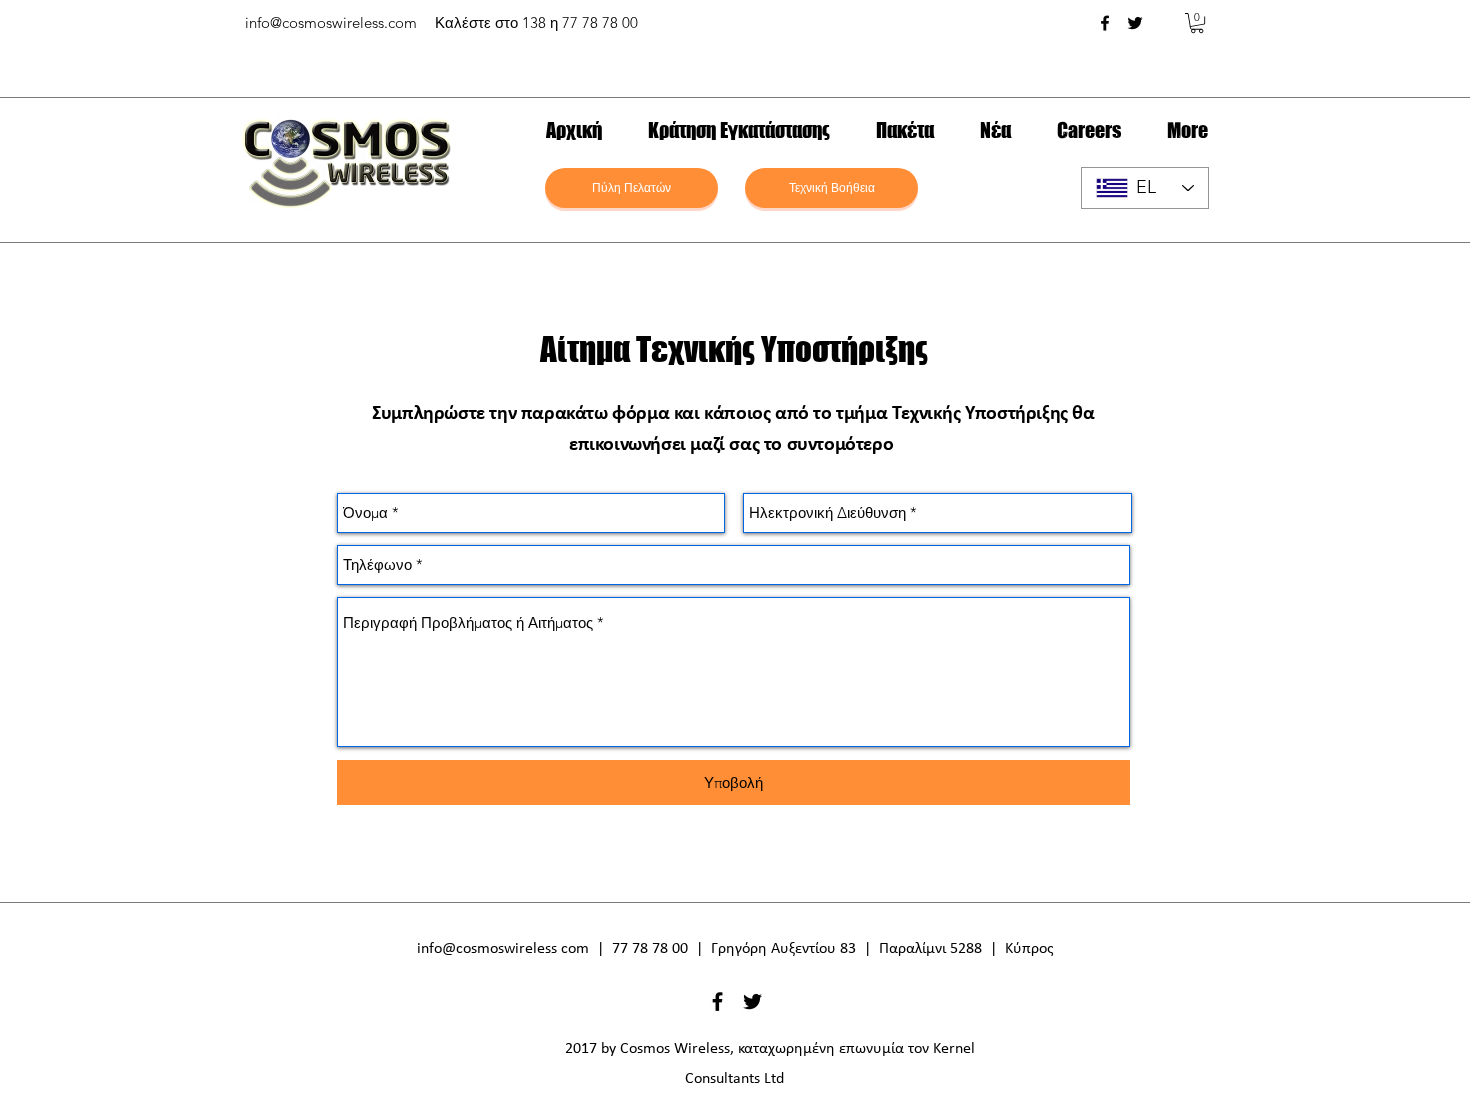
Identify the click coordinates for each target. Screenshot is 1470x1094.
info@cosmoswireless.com (331, 22)
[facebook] (1105, 23)
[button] (1197, 23)
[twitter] (1135, 23)
